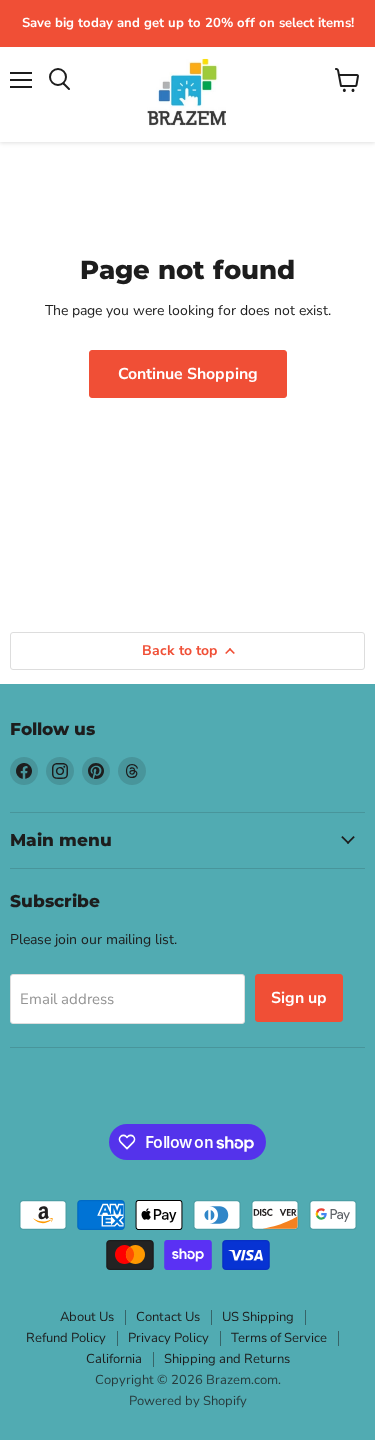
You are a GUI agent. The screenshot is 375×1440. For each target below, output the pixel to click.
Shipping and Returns (227, 1359)
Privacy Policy (168, 1338)
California (114, 1359)
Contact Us (168, 1317)
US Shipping (258, 1317)
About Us (87, 1317)
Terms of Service (279, 1338)
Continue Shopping (188, 374)
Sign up (299, 998)
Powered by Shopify (188, 1401)
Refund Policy (66, 1338)
